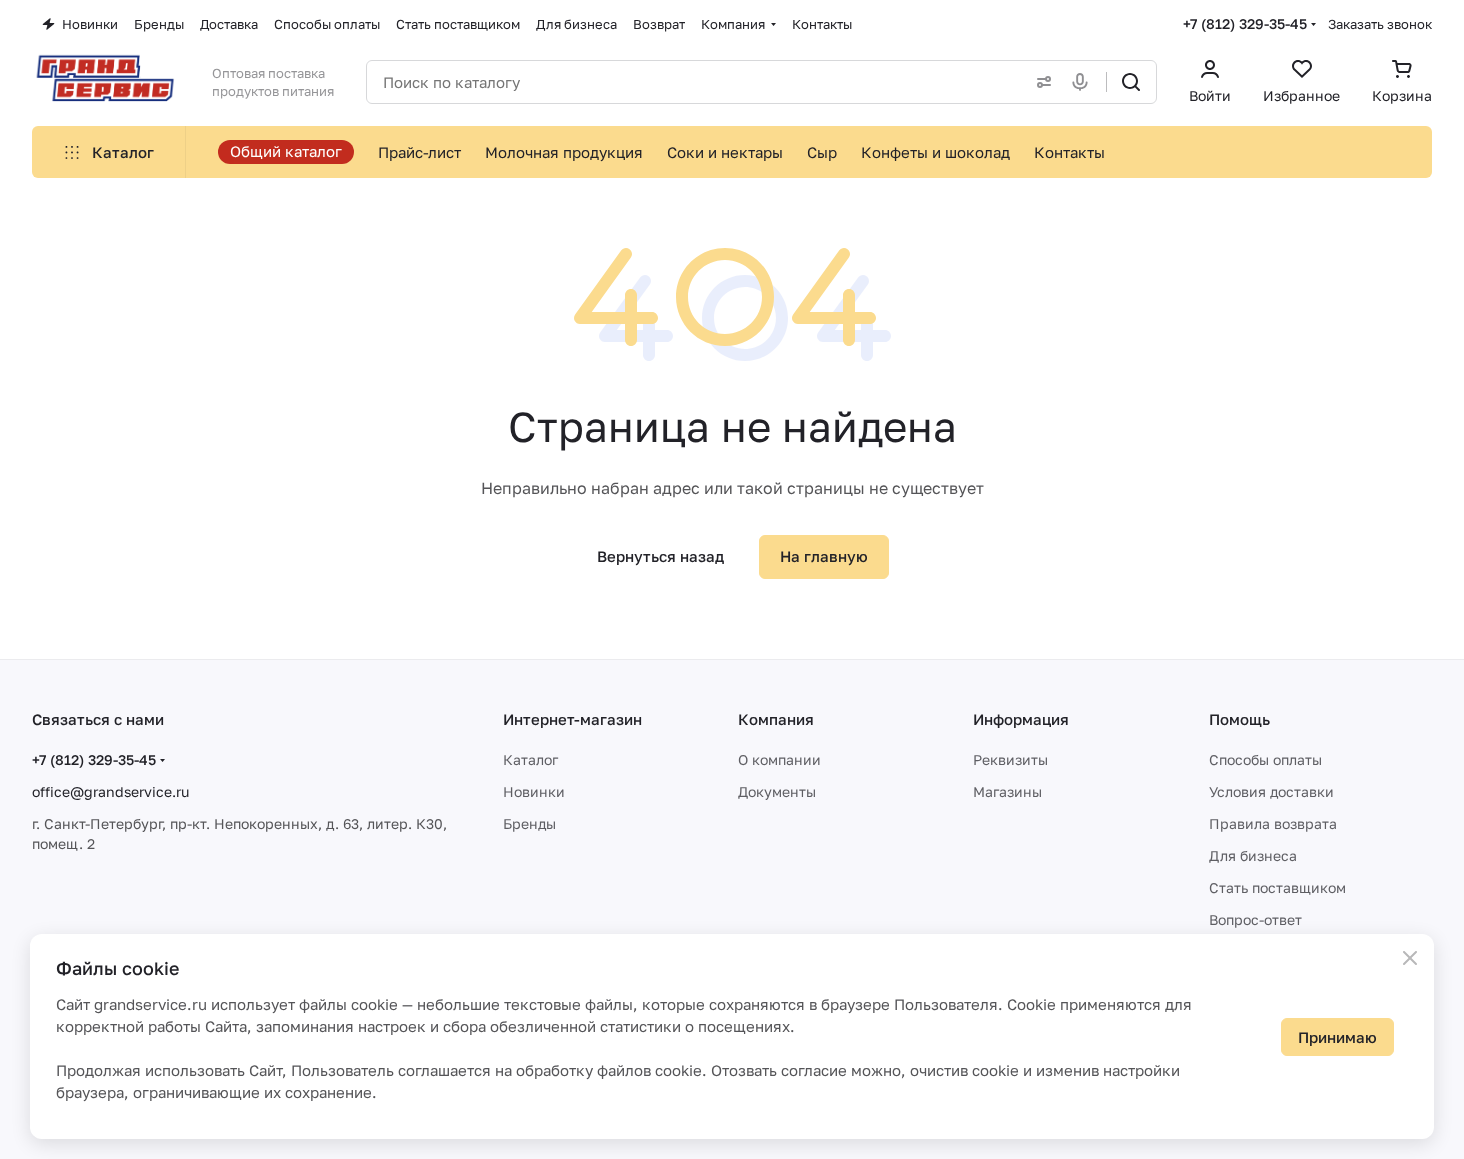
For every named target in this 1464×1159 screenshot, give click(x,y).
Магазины (1007, 791)
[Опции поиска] (1040, 82)
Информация (1021, 719)
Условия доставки (1271, 791)
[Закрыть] (1410, 958)
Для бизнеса (1253, 855)
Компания (776, 719)
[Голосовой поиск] (1084, 82)
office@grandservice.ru (110, 791)
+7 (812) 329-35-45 (1245, 23)
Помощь (1239, 719)
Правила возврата (1273, 823)
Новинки (534, 791)
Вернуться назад (660, 556)
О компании (779, 759)
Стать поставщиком (1277, 887)
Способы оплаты (1265, 759)
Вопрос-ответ (1255, 919)
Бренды (529, 823)
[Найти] (1131, 82)
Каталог (530, 759)
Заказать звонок (1380, 24)
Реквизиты (1010, 759)
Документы (777, 791)
